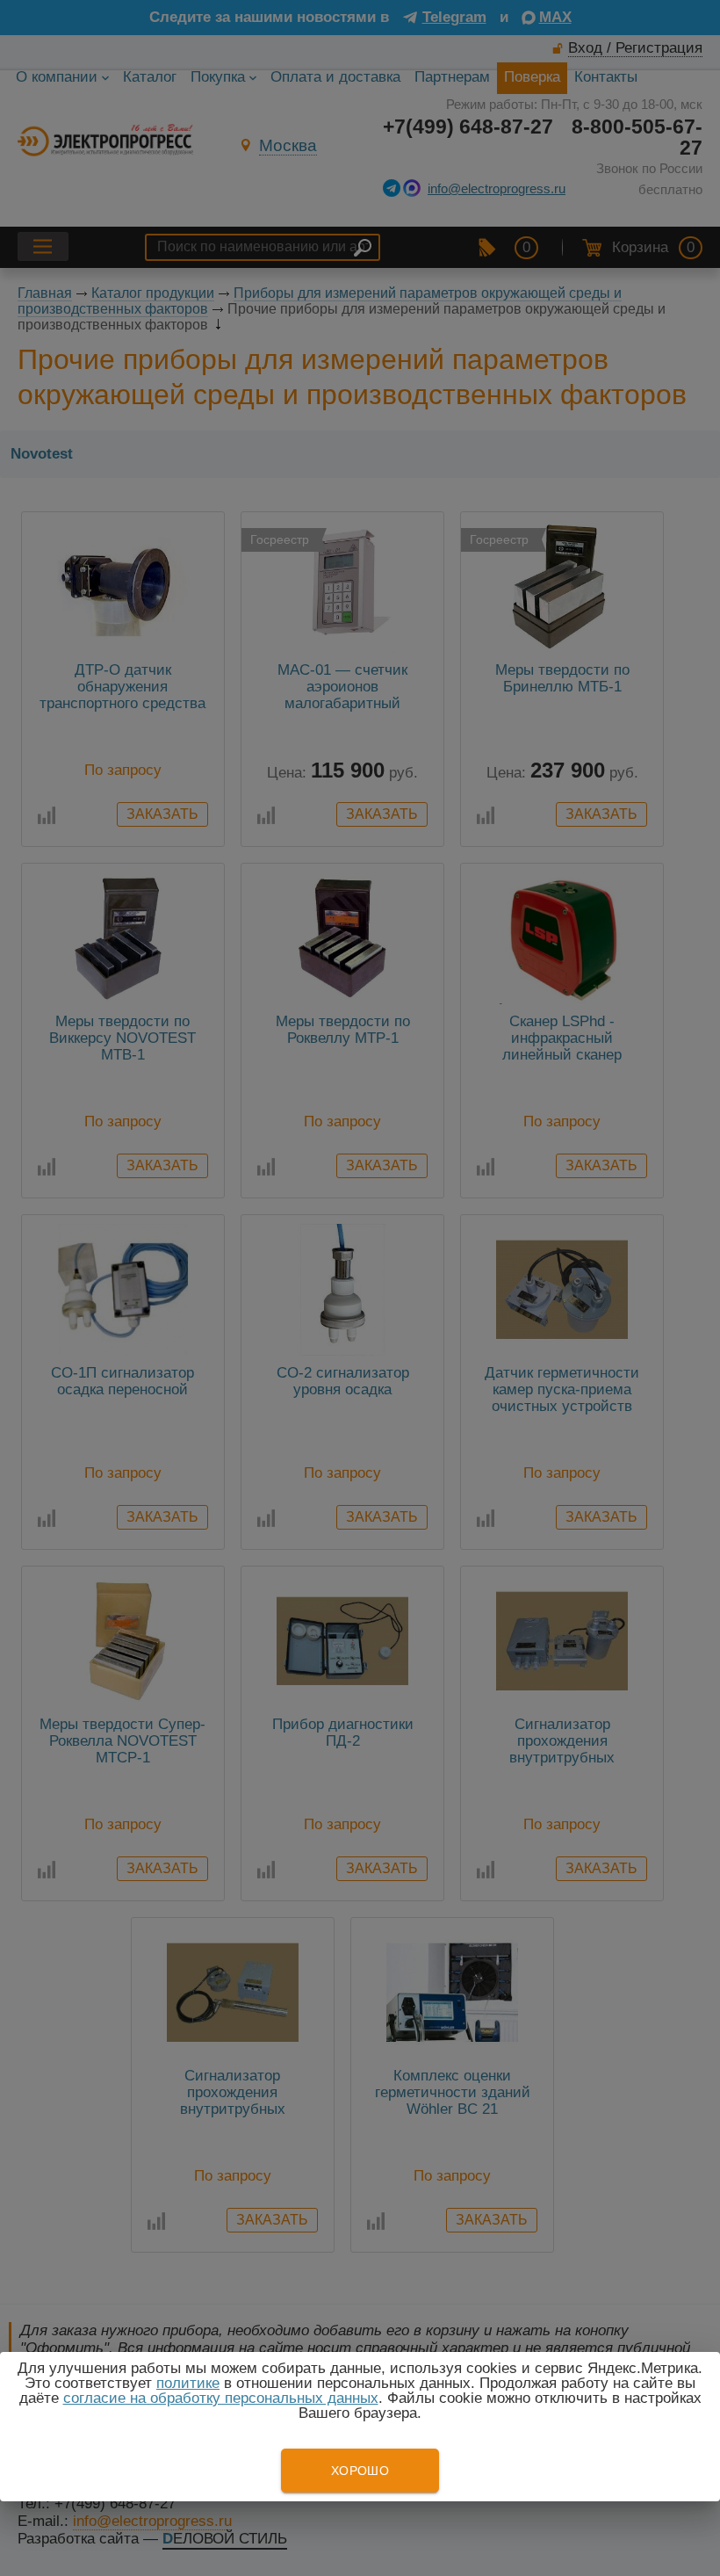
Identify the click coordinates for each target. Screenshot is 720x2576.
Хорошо (360, 2471)
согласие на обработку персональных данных (221, 2398)
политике (188, 2383)
